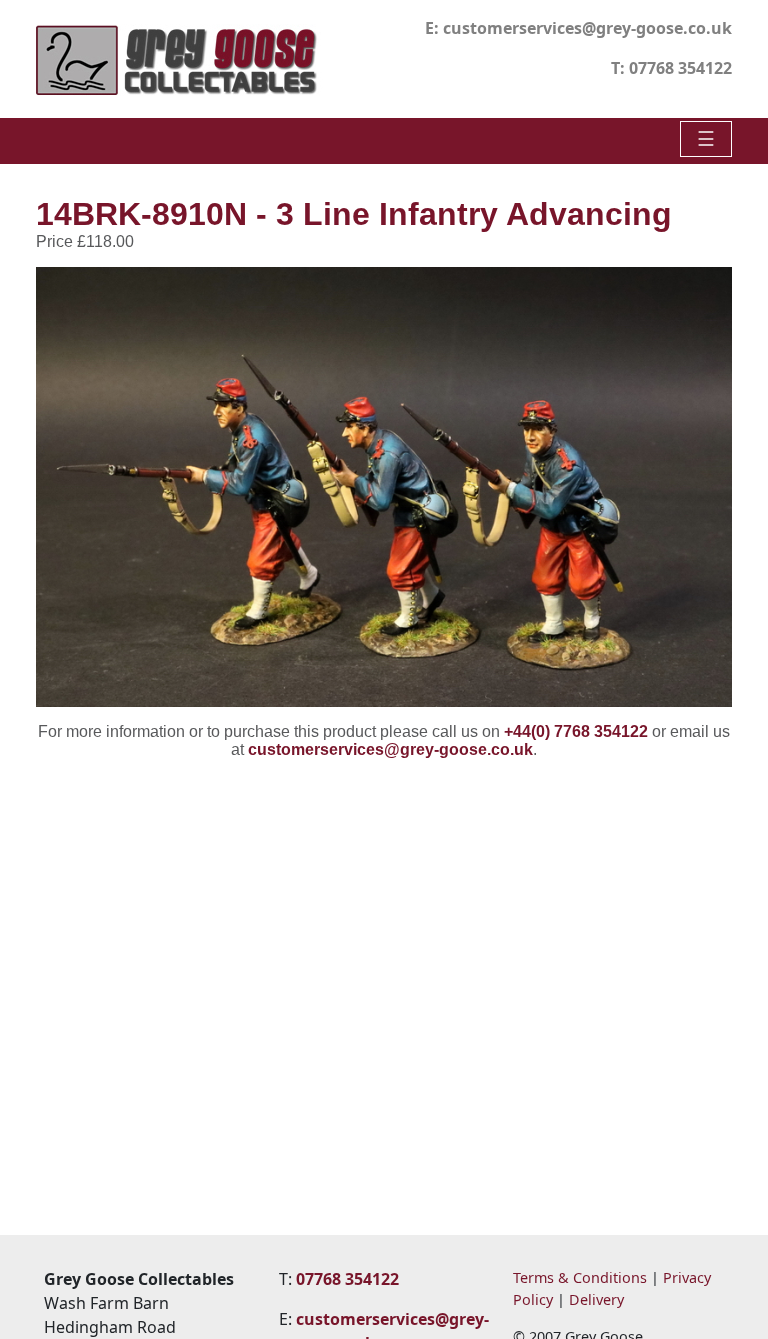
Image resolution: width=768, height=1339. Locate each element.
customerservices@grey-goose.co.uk (587, 28)
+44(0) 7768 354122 (576, 731)
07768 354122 (680, 68)
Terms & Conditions (580, 1277)
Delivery (596, 1299)
